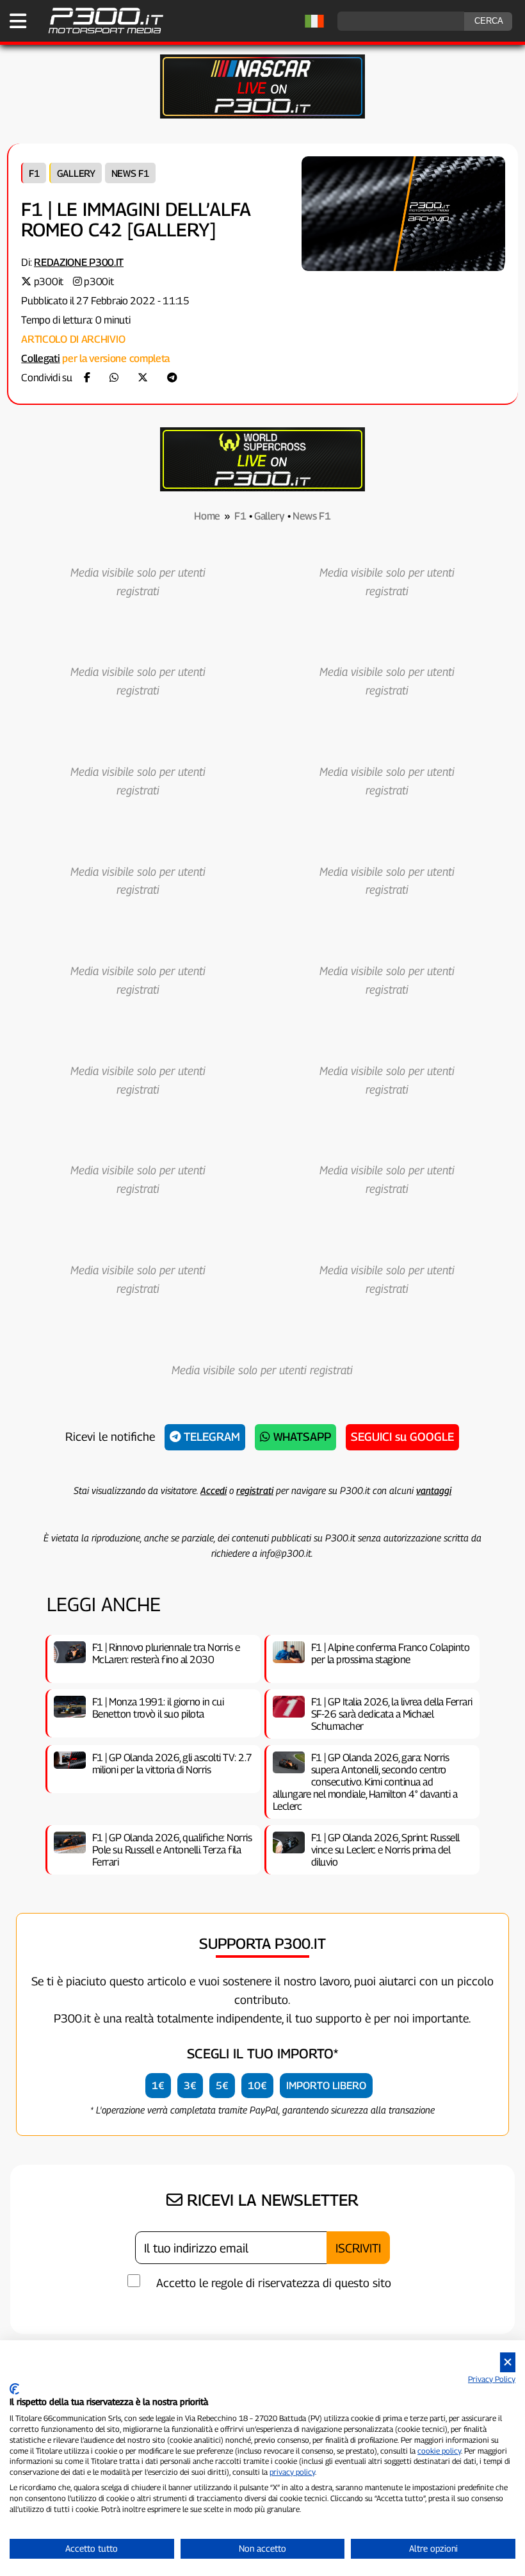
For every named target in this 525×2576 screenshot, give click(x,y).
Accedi (214, 1490)
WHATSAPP (301, 1437)
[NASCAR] (262, 115)
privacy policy (292, 2472)
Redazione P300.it (79, 262)
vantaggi (434, 1490)
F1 (34, 173)
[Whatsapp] (114, 378)
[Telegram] (172, 378)
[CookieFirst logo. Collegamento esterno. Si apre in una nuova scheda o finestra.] (14, 2389)
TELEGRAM (210, 1437)
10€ (257, 2086)
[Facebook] (87, 378)
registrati (255, 1490)
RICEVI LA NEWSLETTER (271, 2200)
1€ (158, 2086)
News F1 (130, 173)
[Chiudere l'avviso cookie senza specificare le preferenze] (508, 2362)
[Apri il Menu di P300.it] (18, 21)
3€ (190, 2086)
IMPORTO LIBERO (326, 2086)
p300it (49, 282)
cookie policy (439, 2451)
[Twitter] (143, 378)
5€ (222, 2086)
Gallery (76, 173)
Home (207, 516)
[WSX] (262, 488)
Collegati (40, 358)
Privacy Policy (492, 2379)
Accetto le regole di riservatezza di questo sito (274, 2283)
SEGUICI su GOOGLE (402, 1437)
